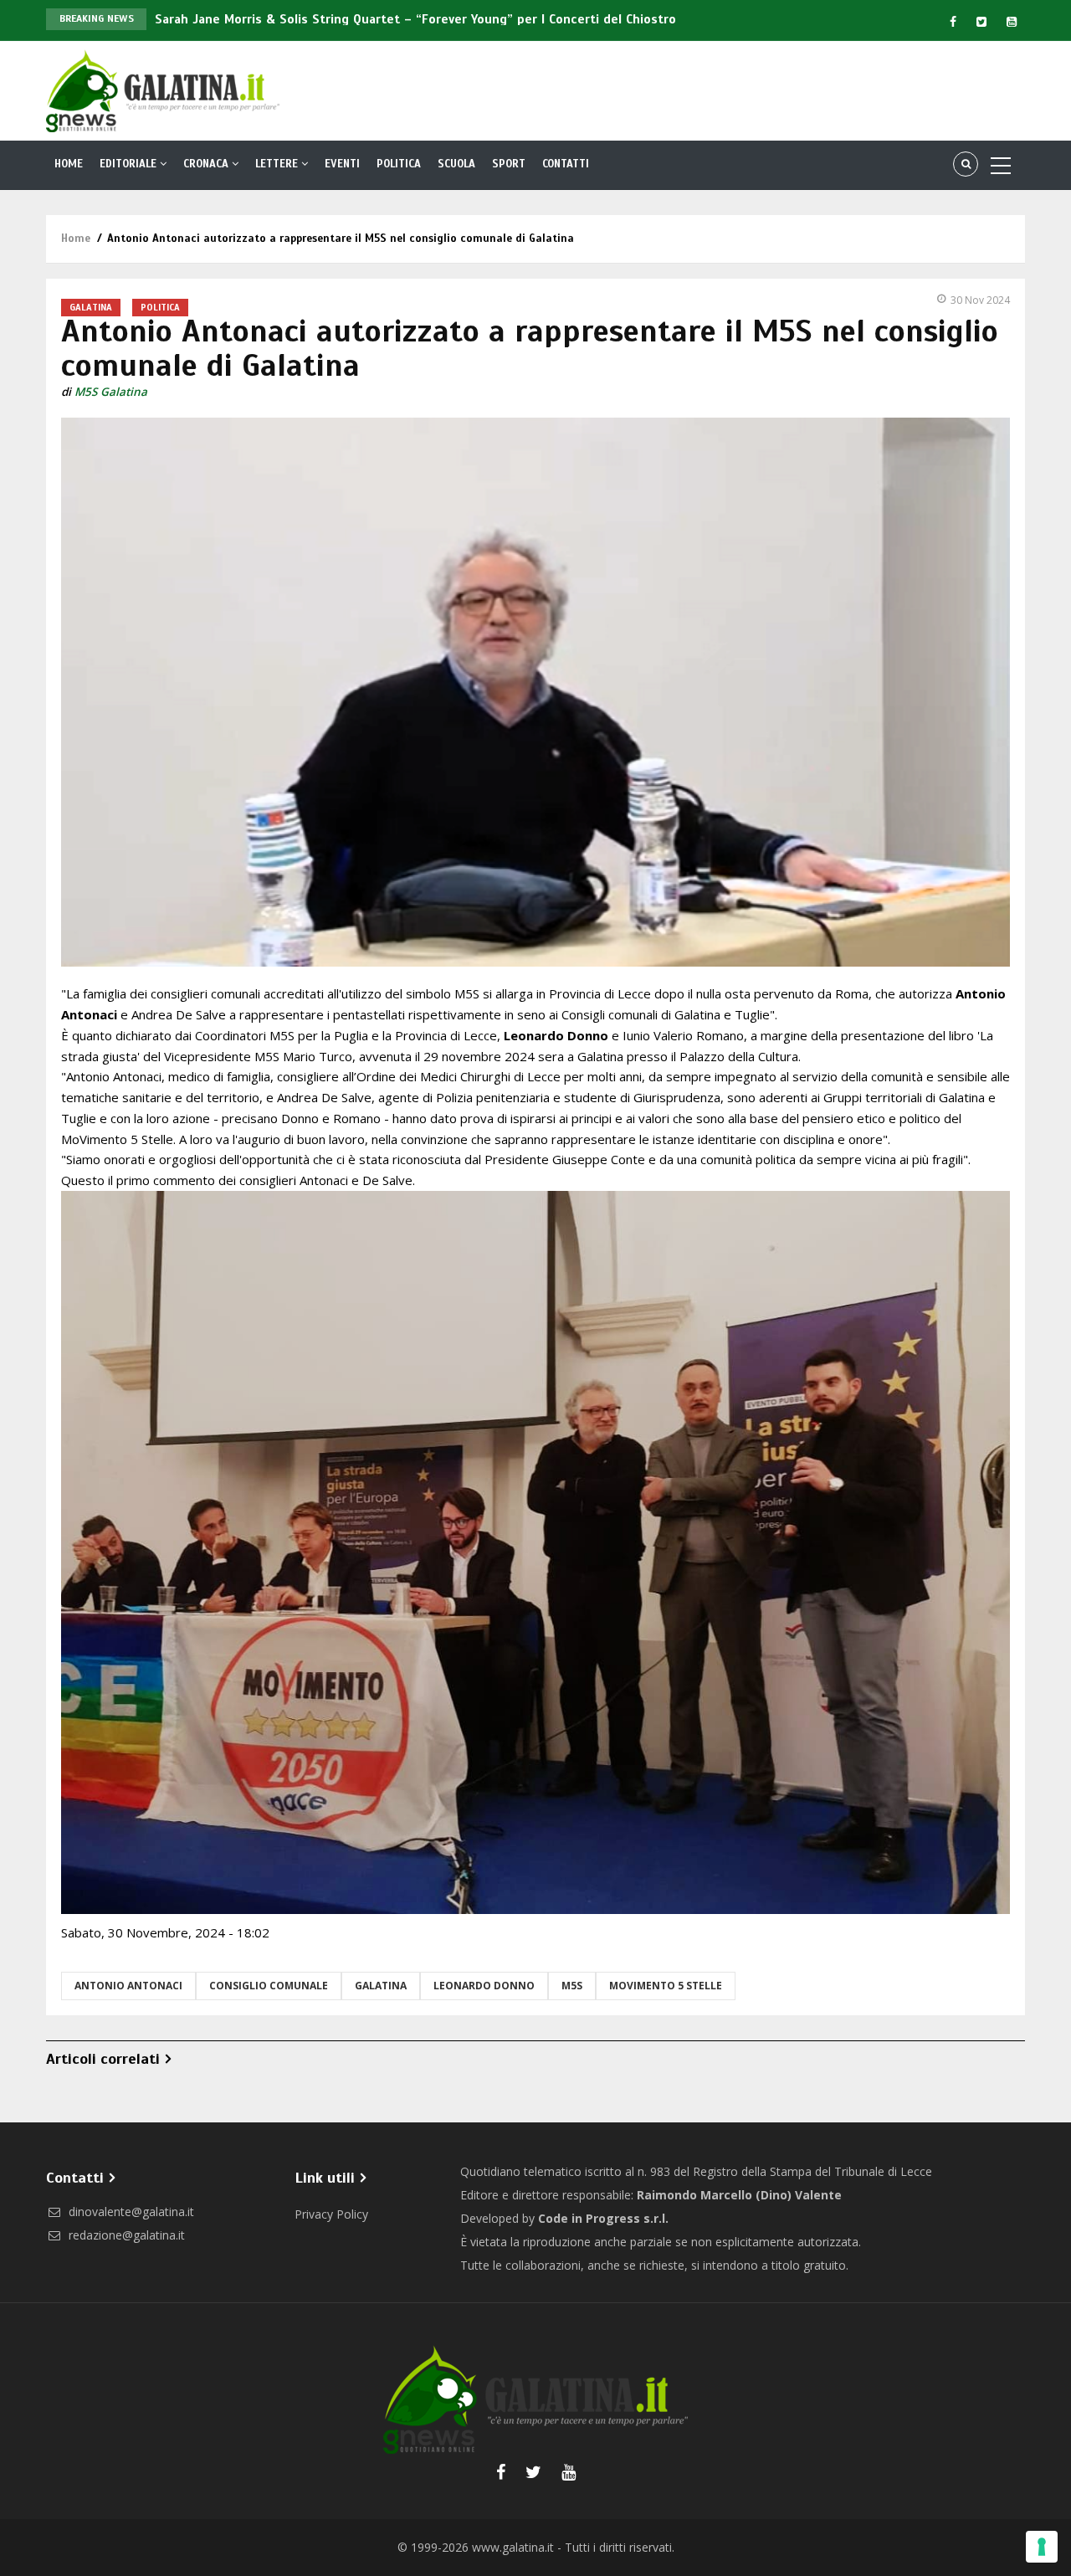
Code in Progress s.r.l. (603, 2218)
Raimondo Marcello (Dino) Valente (739, 2195)
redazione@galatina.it (125, 2235)
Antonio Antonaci (128, 1986)
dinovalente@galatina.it (130, 2212)
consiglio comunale (269, 1986)
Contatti (566, 164)
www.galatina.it (513, 2547)
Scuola (456, 164)
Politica (399, 164)
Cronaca (208, 164)
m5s (572, 1986)
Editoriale (130, 164)
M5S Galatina (111, 392)
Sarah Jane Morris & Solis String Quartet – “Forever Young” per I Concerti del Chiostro (415, 19)
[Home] (163, 90)
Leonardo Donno (484, 1986)
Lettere (278, 164)
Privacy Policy (331, 2214)
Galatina (91, 307)
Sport (509, 164)
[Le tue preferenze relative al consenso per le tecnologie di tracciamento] (1042, 2547)
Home (69, 164)
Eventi (342, 164)
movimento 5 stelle (666, 1986)
